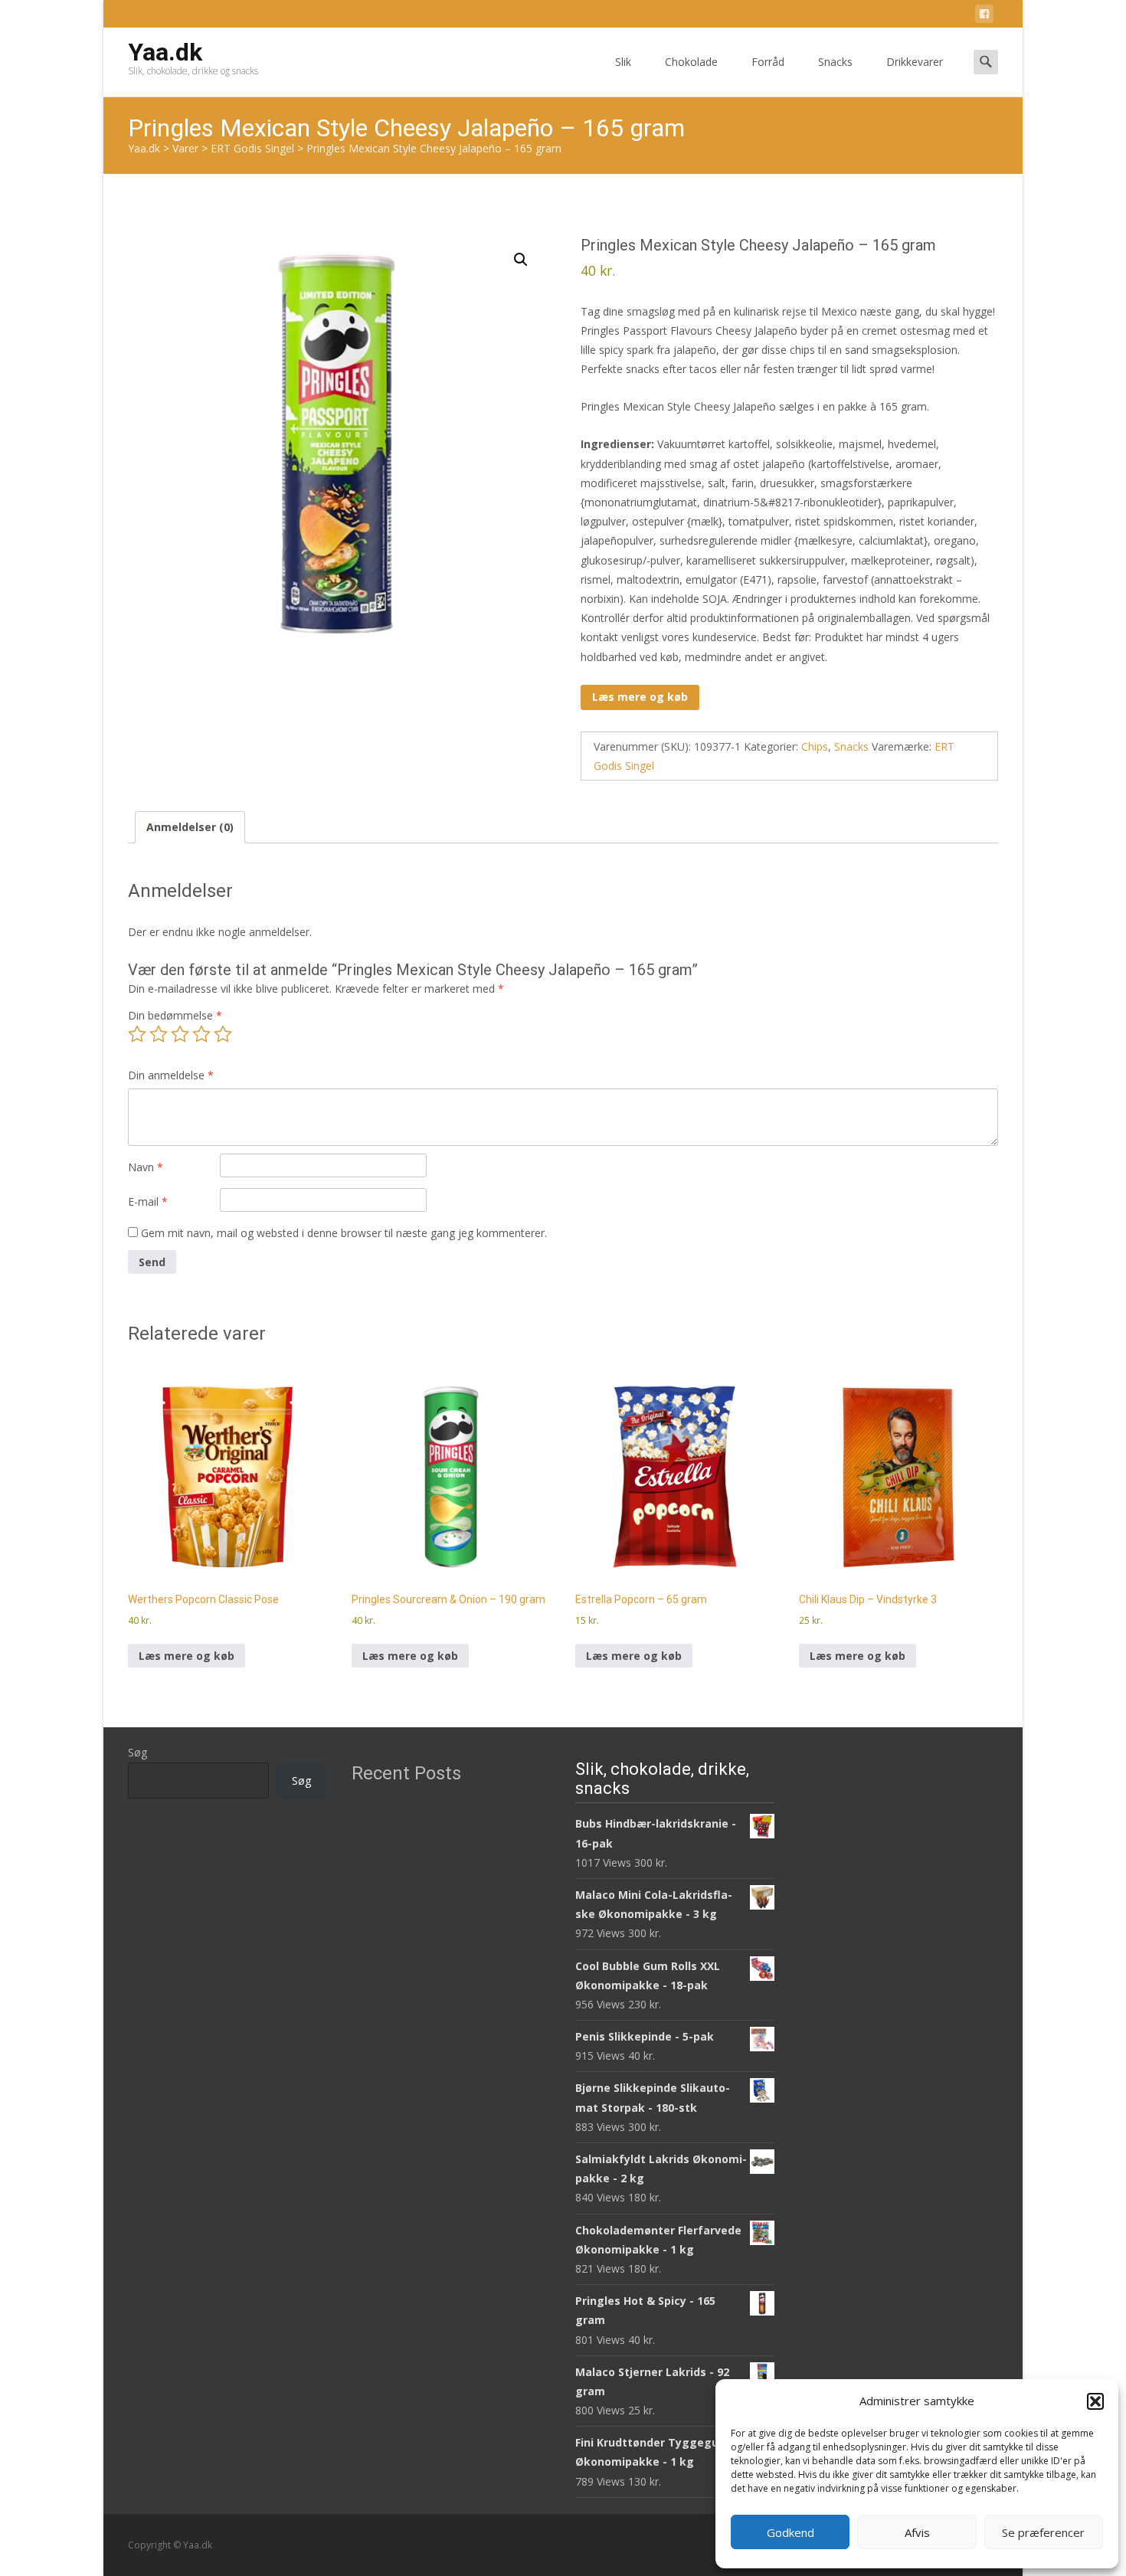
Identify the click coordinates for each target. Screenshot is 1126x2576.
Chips (815, 746)
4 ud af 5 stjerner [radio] (201, 1034)
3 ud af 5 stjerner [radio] (180, 1034)
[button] (1095, 2401)
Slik (623, 62)
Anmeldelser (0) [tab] (190, 827)
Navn (146, 1167)
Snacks (835, 62)
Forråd (768, 62)
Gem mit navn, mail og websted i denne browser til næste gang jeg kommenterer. (344, 1233)
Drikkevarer (915, 62)
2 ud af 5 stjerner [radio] (159, 1034)
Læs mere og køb (640, 697)
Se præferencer (1043, 2532)
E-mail (148, 1201)
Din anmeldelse (171, 1075)
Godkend (790, 2532)
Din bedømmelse (175, 1015)
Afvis (917, 2532)
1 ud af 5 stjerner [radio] (137, 1034)
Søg (137, 1752)
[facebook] (984, 16)
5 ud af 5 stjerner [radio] (223, 1034)
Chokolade (691, 62)
